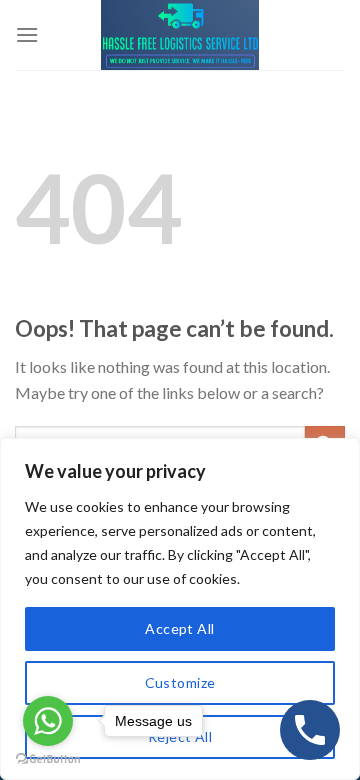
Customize (180, 682)
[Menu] (27, 34)
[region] (180, 609)
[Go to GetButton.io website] (48, 759)
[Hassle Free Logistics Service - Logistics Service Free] (180, 35)
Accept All (179, 628)
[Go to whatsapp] (48, 721)
